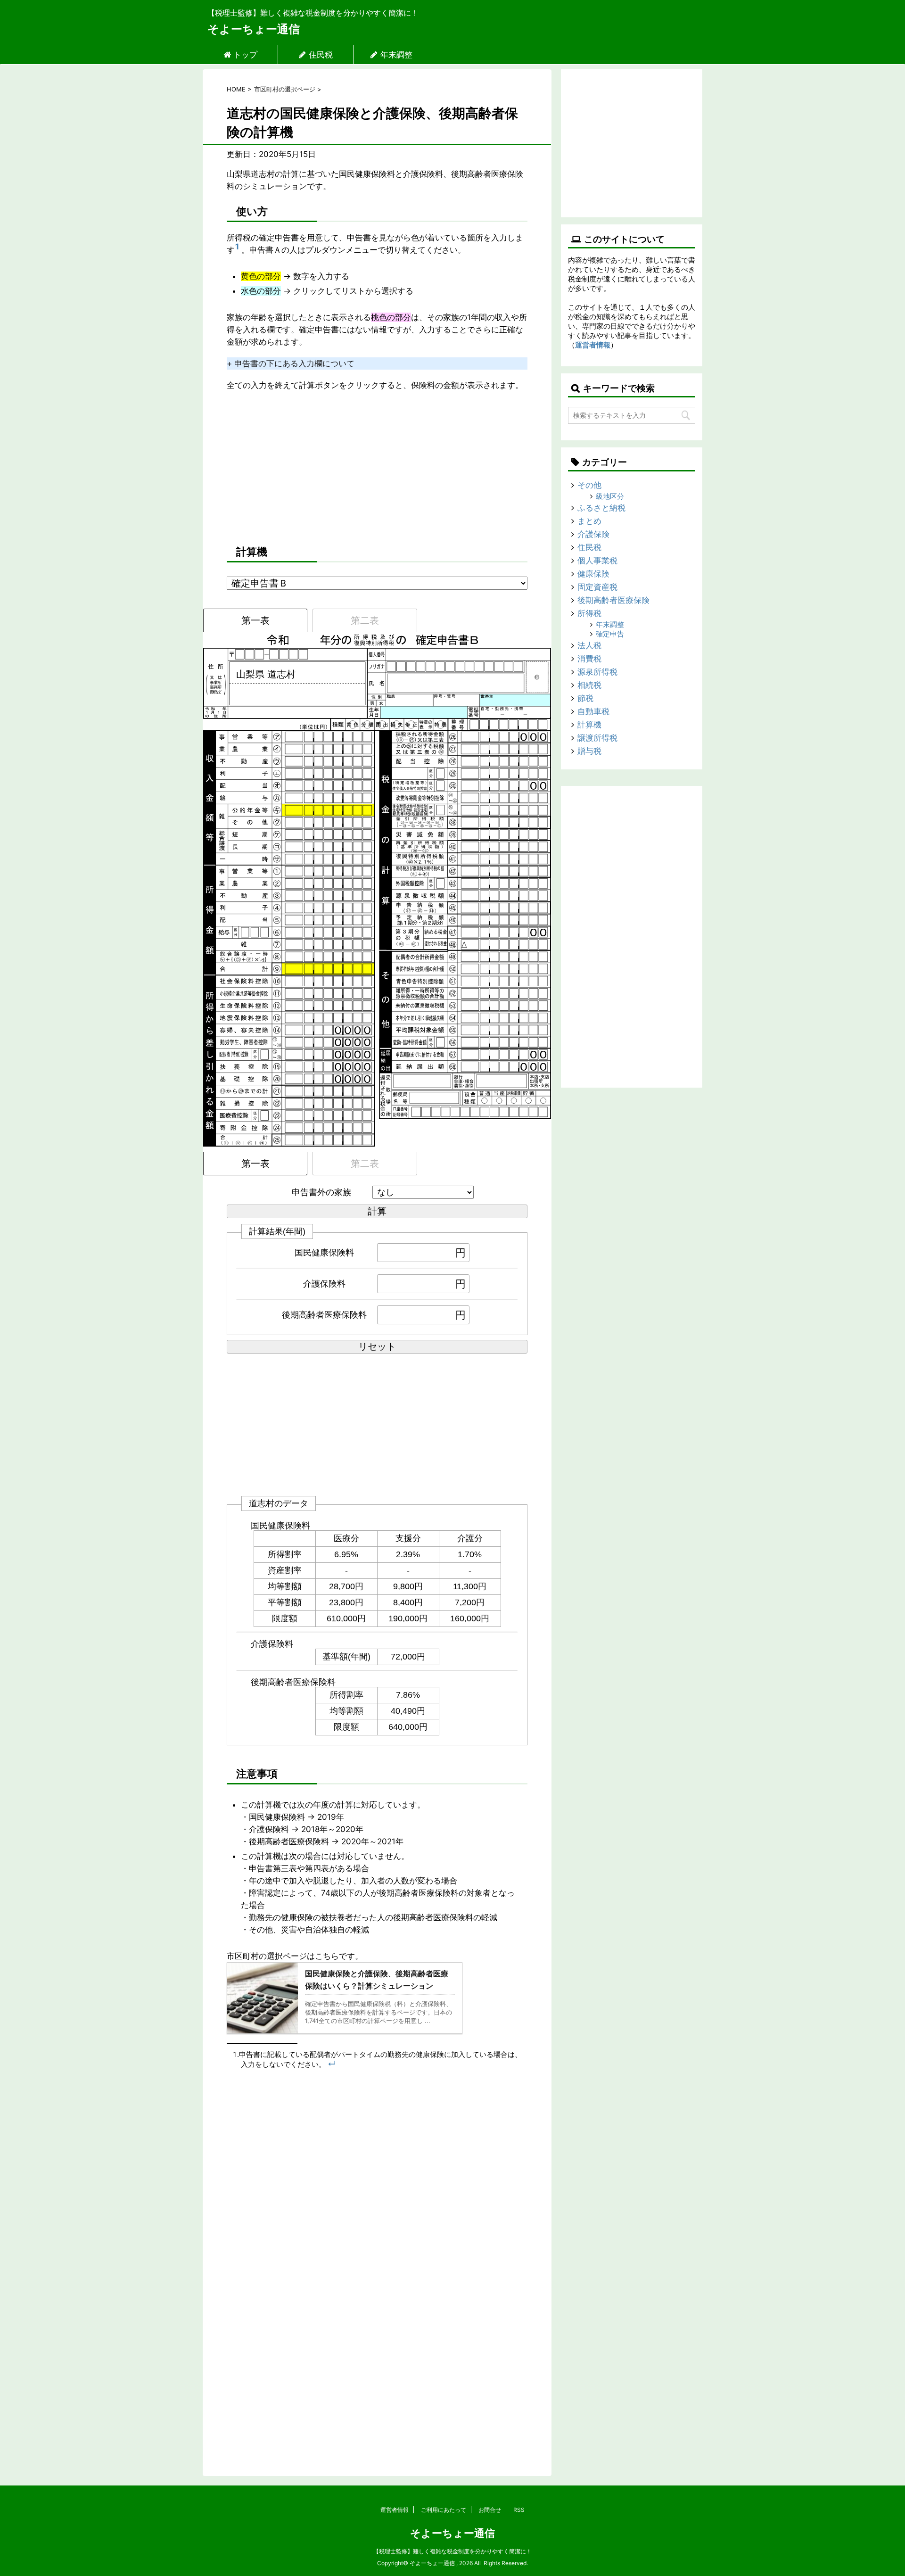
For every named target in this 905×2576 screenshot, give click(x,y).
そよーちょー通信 (254, 29)
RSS (519, 2510)
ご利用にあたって (444, 2510)
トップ (245, 55)
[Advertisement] (377, 467)
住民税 (321, 55)
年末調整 (396, 55)
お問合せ (490, 2510)
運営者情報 (593, 345)
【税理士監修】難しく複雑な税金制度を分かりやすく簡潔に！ (452, 2551)
